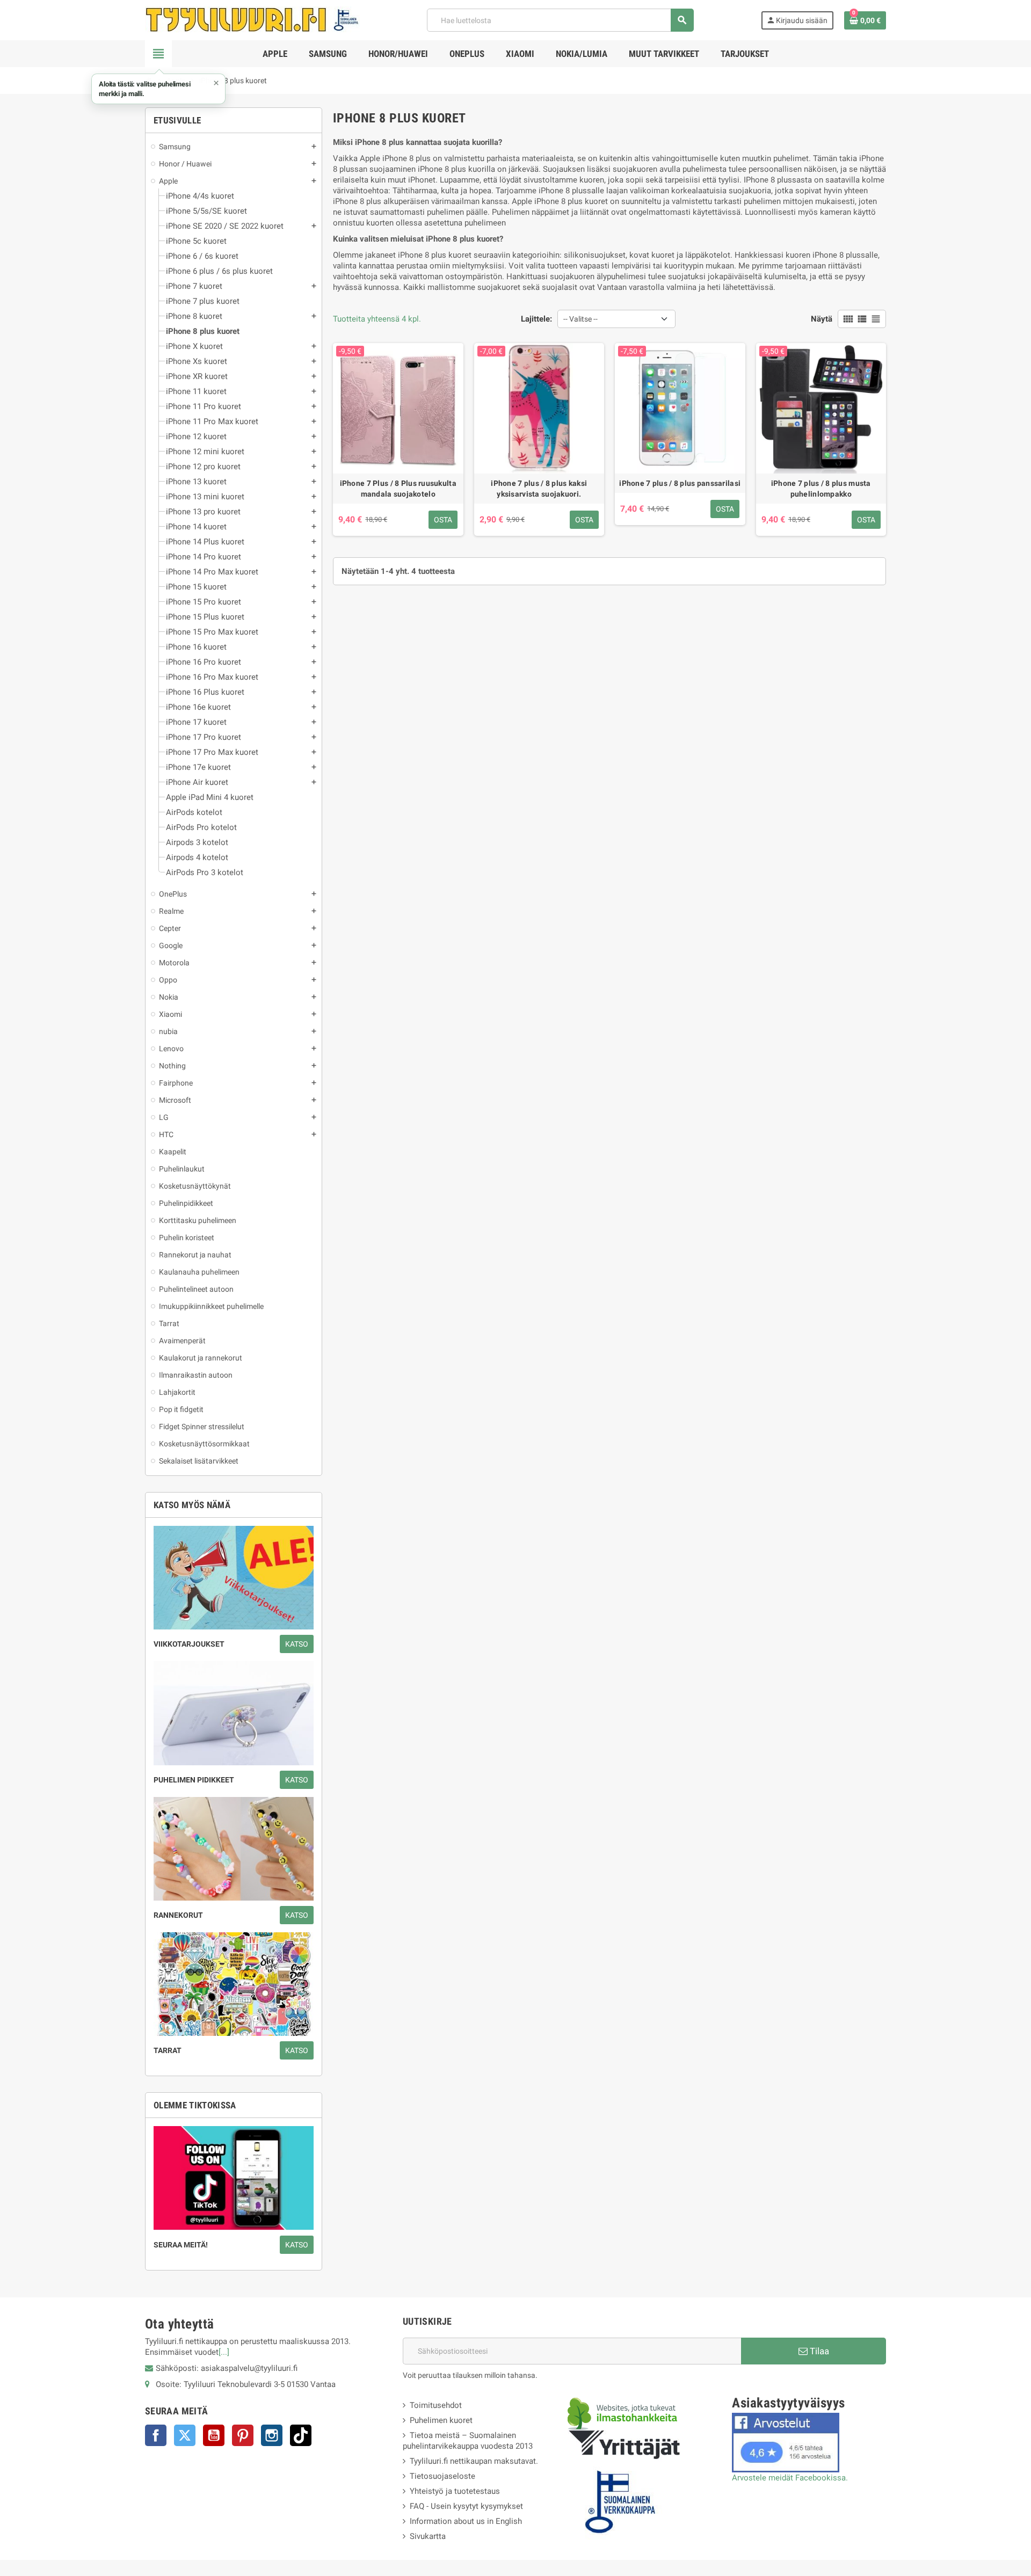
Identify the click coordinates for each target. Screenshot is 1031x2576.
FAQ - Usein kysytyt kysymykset (466, 2506)
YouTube (214, 2435)
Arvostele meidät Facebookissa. (790, 2478)
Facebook (156, 2435)
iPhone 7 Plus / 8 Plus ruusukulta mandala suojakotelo (398, 489)
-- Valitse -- (580, 319)
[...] (224, 2352)
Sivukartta (428, 2536)
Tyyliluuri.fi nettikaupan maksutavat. (474, 2461)
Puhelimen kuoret (441, 2420)
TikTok (301, 2435)
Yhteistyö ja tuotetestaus (455, 2491)
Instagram (272, 2435)
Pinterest (243, 2435)
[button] (158, 89)
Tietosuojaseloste (442, 2476)
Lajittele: (536, 319)
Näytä (822, 319)
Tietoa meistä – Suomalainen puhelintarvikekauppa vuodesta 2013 (468, 2441)
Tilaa (818, 2351)
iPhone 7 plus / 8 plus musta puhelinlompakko (821, 489)
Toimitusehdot (436, 2405)
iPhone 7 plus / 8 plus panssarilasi (680, 483)
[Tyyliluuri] (252, 19)
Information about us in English (466, 2521)
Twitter (185, 2435)
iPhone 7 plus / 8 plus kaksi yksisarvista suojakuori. (539, 489)
